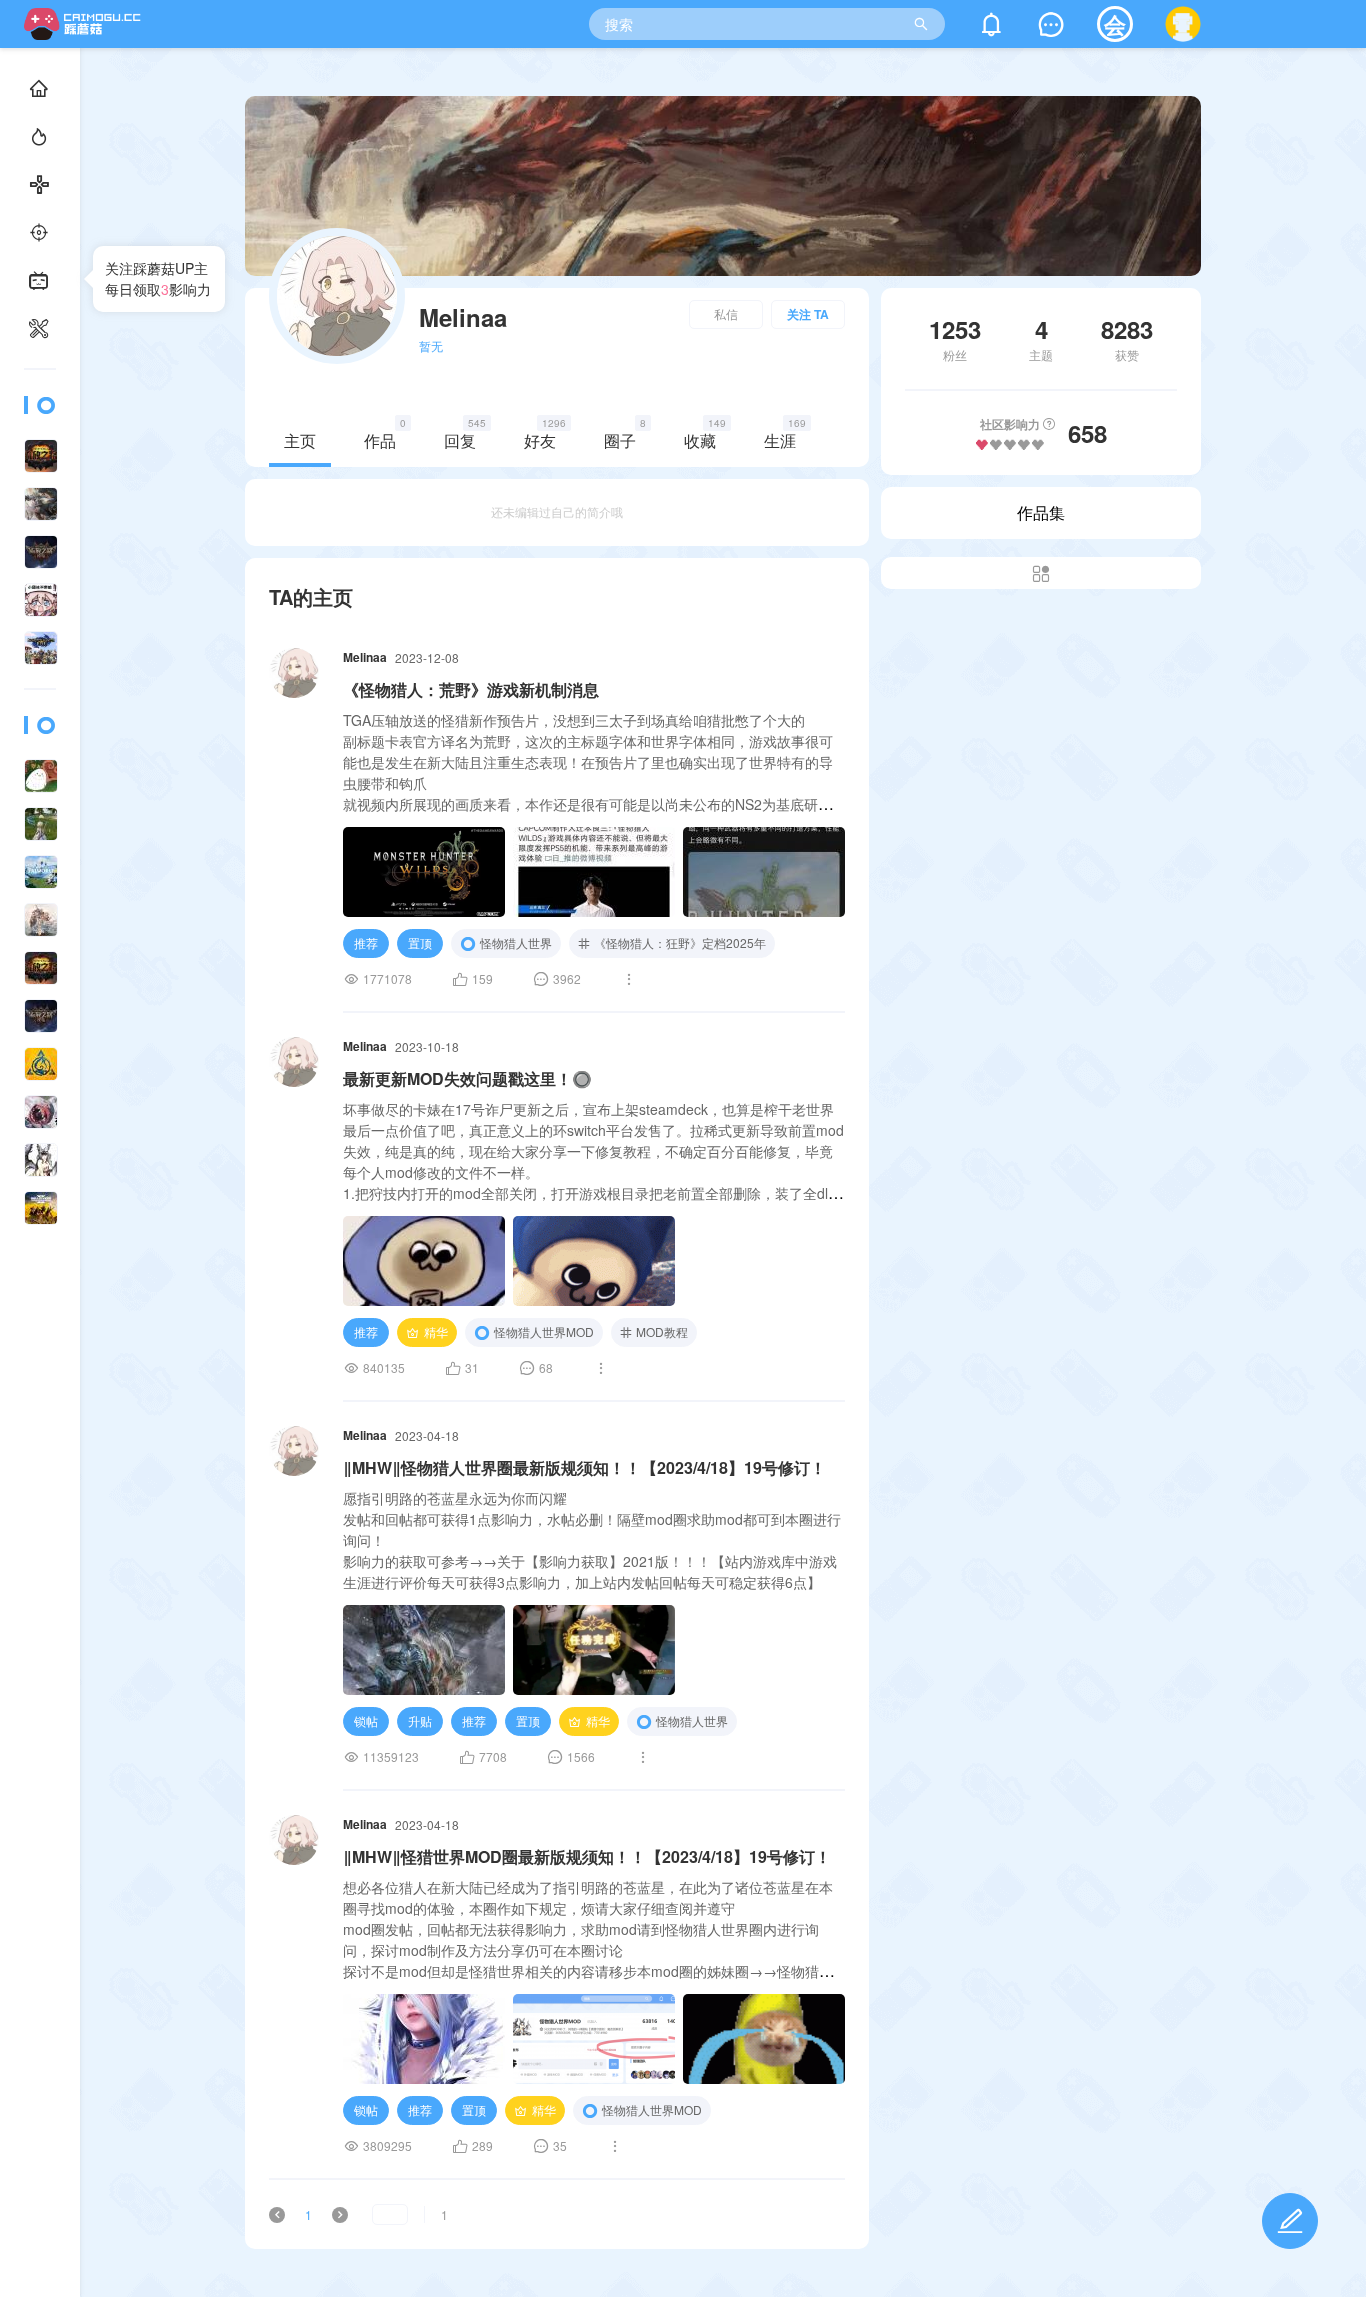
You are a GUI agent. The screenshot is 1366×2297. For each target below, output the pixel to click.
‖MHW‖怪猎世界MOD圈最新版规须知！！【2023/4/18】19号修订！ (587, 1856)
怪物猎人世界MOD (544, 1331)
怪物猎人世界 (516, 942)
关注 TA (808, 314)
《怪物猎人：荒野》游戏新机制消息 (471, 689)
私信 (726, 313)
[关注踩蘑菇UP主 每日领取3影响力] (40, 1160)
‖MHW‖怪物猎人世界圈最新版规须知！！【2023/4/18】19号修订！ (584, 1467)
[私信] (1051, 28)
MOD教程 (662, 1331)
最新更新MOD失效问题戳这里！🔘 (467, 1078)
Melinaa (365, 657)
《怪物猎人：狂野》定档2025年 (680, 942)
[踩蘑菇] (86, 33)
